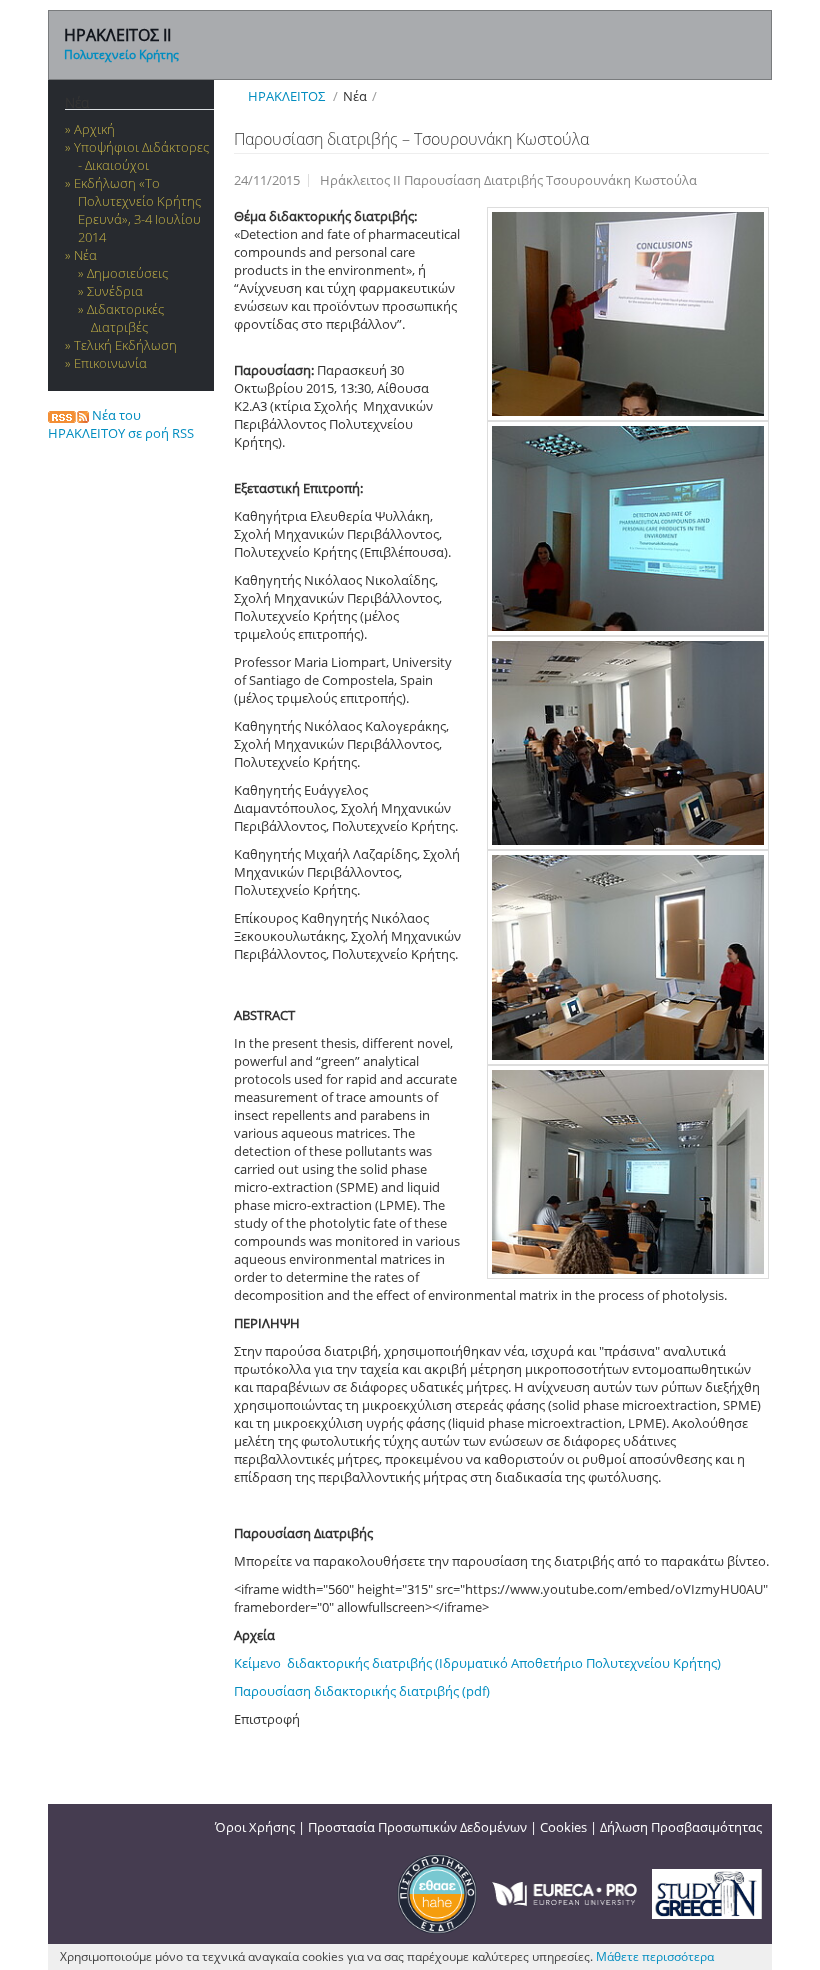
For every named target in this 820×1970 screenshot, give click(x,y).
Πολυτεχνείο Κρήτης (121, 54)
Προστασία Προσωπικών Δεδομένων (417, 1827)
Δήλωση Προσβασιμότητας (681, 1827)
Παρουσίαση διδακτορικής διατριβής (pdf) (362, 1691)
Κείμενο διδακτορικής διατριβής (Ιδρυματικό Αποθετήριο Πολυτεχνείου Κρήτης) (477, 1663)
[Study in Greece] (707, 1892)
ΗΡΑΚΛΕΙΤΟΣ (286, 96)
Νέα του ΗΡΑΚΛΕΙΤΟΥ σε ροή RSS (121, 424)
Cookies (563, 1827)
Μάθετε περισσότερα (655, 1956)
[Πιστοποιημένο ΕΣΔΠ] (437, 1892)
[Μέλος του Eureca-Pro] (564, 1892)
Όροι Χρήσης (255, 1827)
